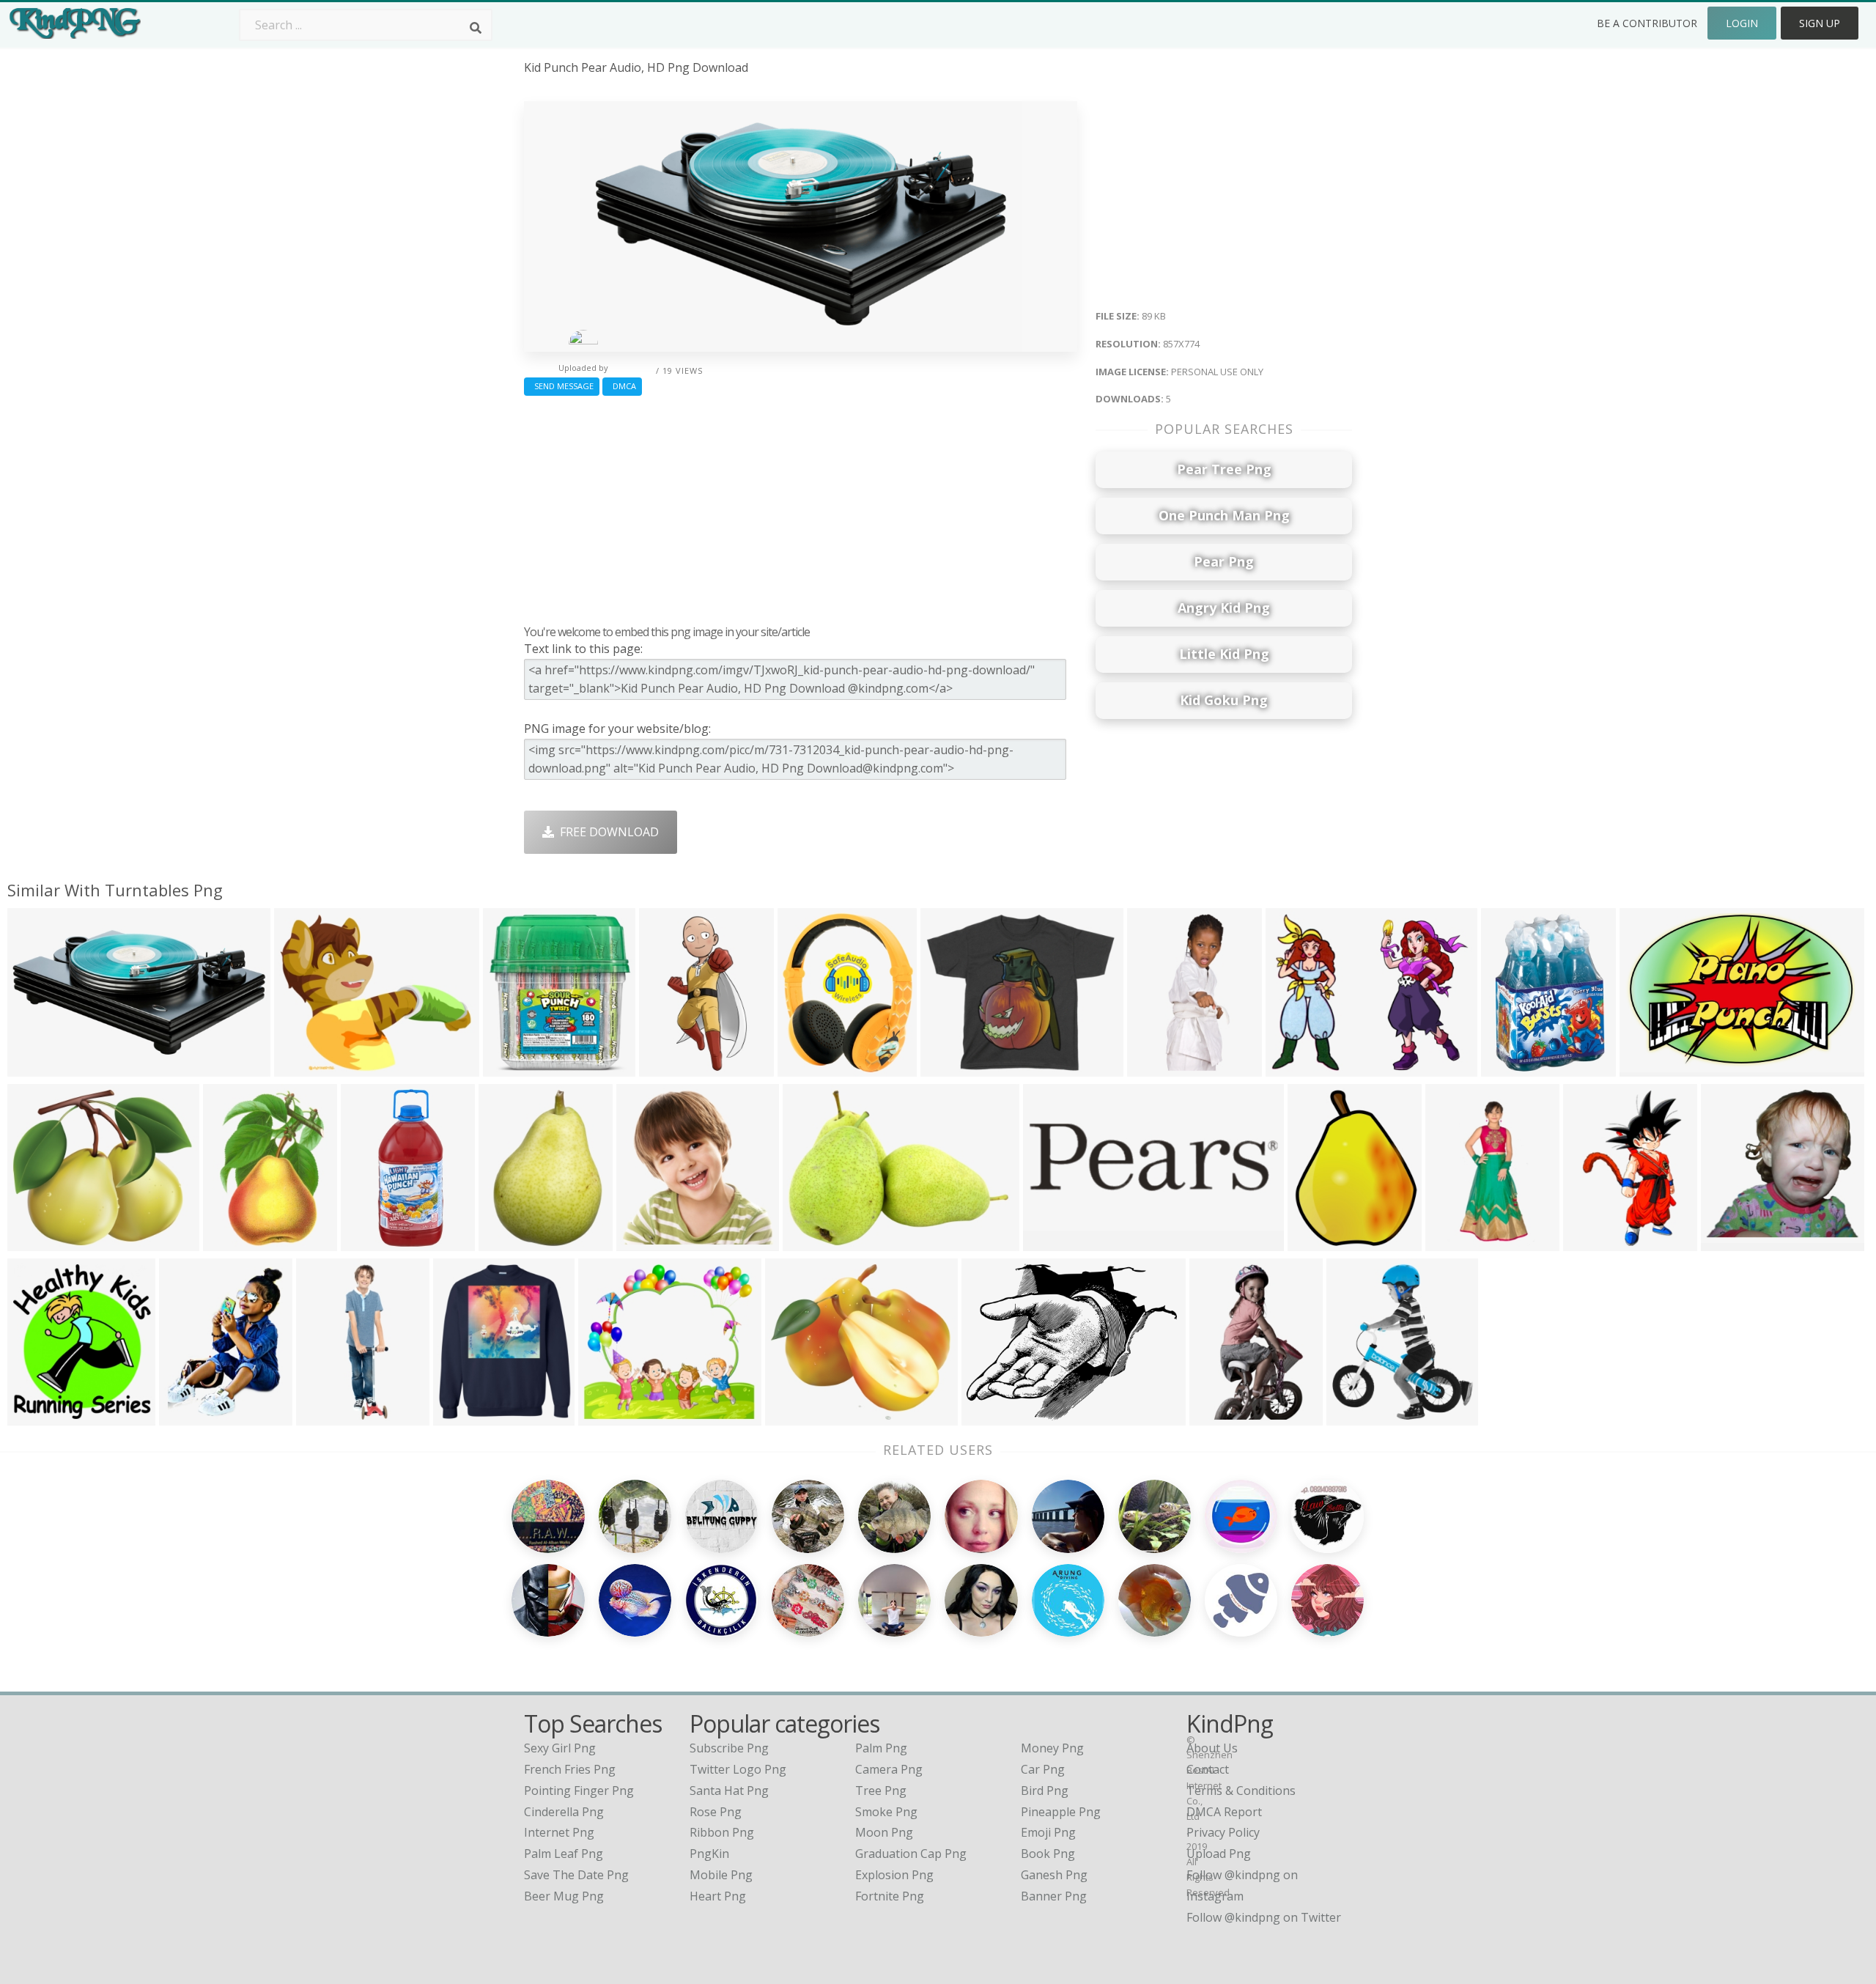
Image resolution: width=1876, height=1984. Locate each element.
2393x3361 (512, 1242)
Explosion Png (894, 1875)
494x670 (644, 1242)
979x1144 (464, 1416)
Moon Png (884, 1832)
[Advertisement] (801, 506)
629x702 (35, 1416)
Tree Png (881, 1791)
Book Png (1048, 1854)
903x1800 (371, 1242)
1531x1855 (811, 1067)
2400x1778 (995, 1416)
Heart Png (718, 1896)
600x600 (948, 1067)
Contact (1208, 1769)
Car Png (1043, 1769)
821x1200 (1220, 1416)
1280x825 (1296, 1067)
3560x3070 (798, 1416)
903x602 (1647, 1067)
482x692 (1508, 1067)
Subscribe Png (729, 1748)
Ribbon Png (722, 1832)
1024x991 (1731, 1242)
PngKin (709, 1854)
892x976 (1354, 1416)
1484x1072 (816, 1242)
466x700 (1453, 1242)
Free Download (606, 832)
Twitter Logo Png (738, 1769)
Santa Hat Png (729, 1791)
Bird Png (1045, 1791)
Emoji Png (1048, 1832)
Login (1742, 23)
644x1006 (1594, 1242)
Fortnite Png (890, 1896)
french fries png (570, 1769)
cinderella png (564, 1812)
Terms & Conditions (1241, 1791)
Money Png (1052, 1748)
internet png (559, 1832)
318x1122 (326, 1416)
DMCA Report (1224, 1812)
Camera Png (889, 1769)
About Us (1212, 1748)
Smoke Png (886, 1812)
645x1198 (669, 1067)
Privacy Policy (1223, 1832)
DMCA (622, 386)
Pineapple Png (1061, 1812)
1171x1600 (236, 1242)
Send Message (562, 386)
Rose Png (716, 1812)
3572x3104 (41, 1242)
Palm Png (881, 1748)
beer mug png (564, 1896)
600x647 (510, 1067)
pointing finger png (579, 1791)
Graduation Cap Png (911, 1854)
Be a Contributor (1647, 23)
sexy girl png (560, 1748)
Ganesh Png (1054, 1875)
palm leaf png (564, 1854)
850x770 (606, 1416)
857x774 (35, 1067)
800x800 (302, 1067)
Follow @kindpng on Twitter (1264, 1917)
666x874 (187, 1416)
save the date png (576, 1875)
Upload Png (1219, 1854)
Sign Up (1820, 23)
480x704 (1155, 1067)
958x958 (1315, 1242)
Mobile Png (721, 1875)
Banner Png (1054, 1896)
